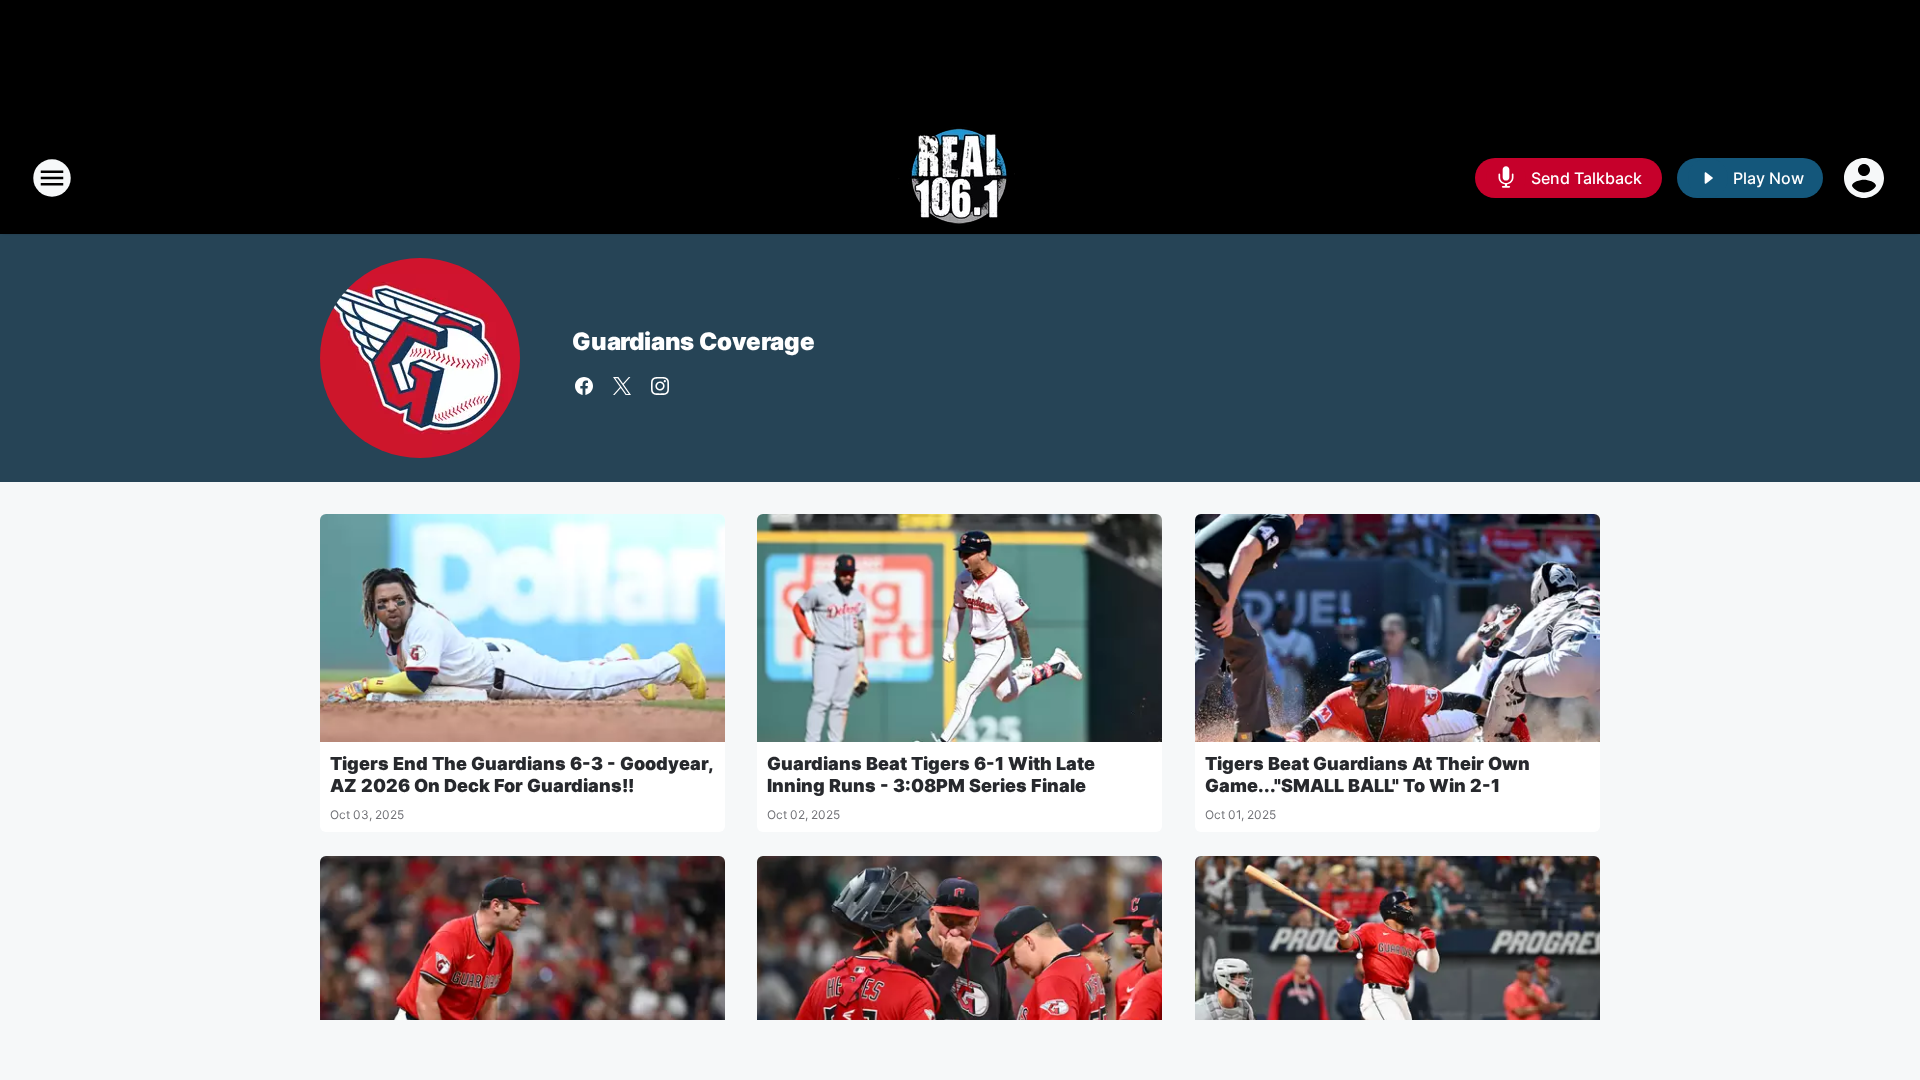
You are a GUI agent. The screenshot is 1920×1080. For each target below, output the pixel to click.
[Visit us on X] (622, 386)
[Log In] (1866, 178)
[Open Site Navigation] (52, 178)
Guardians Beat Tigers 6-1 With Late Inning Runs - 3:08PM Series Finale (931, 774)
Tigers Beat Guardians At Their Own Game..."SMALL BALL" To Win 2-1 (1367, 774)
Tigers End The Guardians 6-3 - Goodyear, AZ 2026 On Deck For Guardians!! (521, 774)
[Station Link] (960, 178)
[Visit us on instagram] (660, 386)
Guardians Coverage (693, 341)
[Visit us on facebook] (584, 386)
